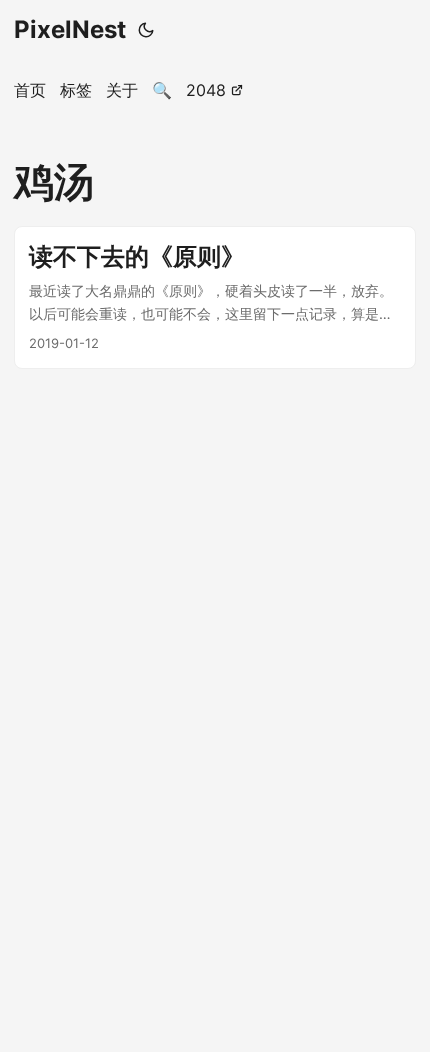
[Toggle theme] (146, 30)
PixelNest (70, 29)
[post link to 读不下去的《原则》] (215, 297)
